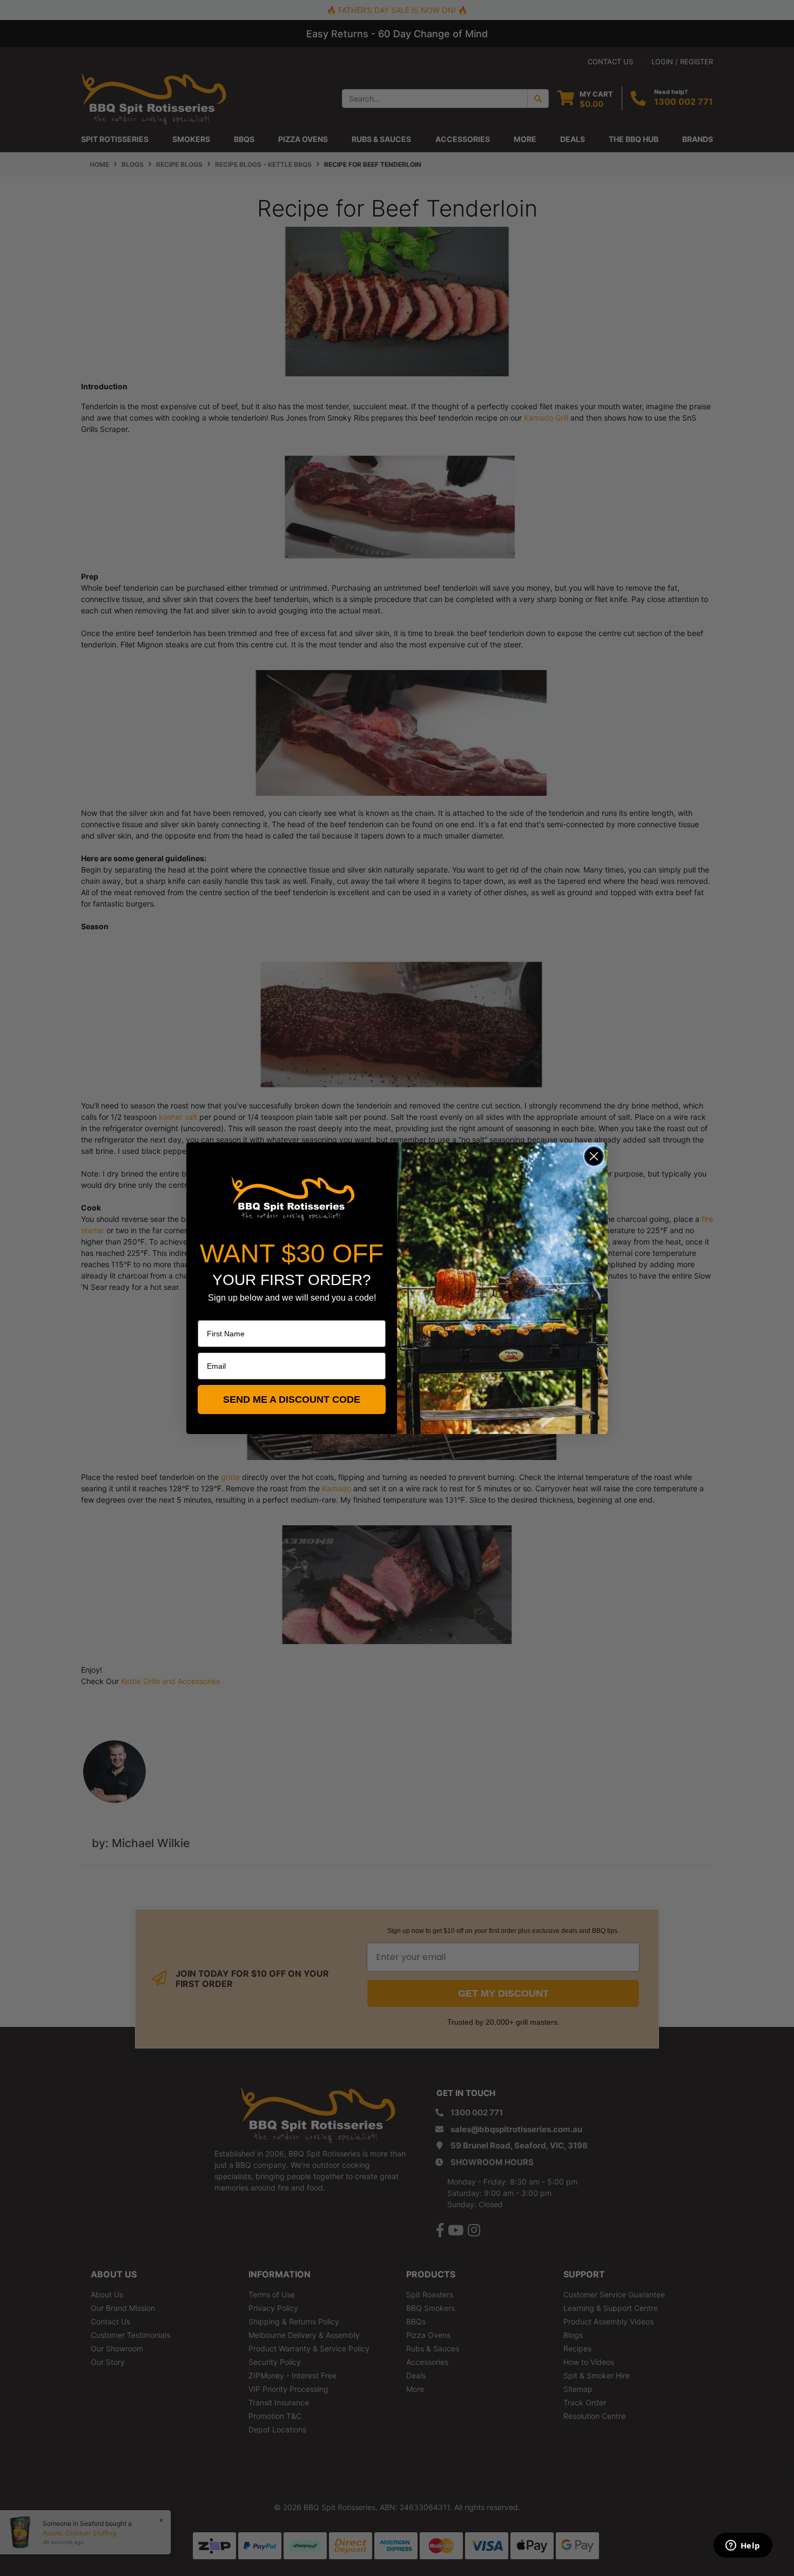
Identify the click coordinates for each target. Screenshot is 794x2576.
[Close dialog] (594, 1156)
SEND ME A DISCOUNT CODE (292, 1399)
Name (208, 1313)
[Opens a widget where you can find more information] (743, 2546)
